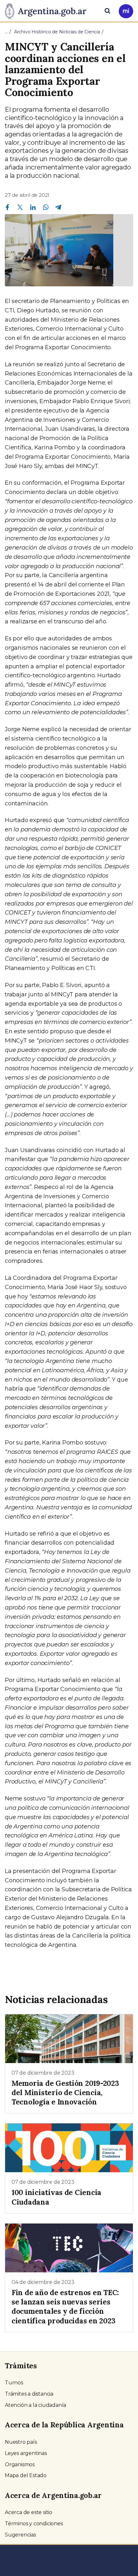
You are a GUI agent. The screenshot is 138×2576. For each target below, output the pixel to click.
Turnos (14, 2383)
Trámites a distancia (29, 2394)
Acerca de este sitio (29, 2512)
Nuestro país (21, 2442)
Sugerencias (20, 2535)
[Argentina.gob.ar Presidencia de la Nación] (48, 10)
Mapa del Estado (26, 2475)
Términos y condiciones (34, 2524)
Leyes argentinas (26, 2453)
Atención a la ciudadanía (35, 2405)
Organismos (20, 2464)
